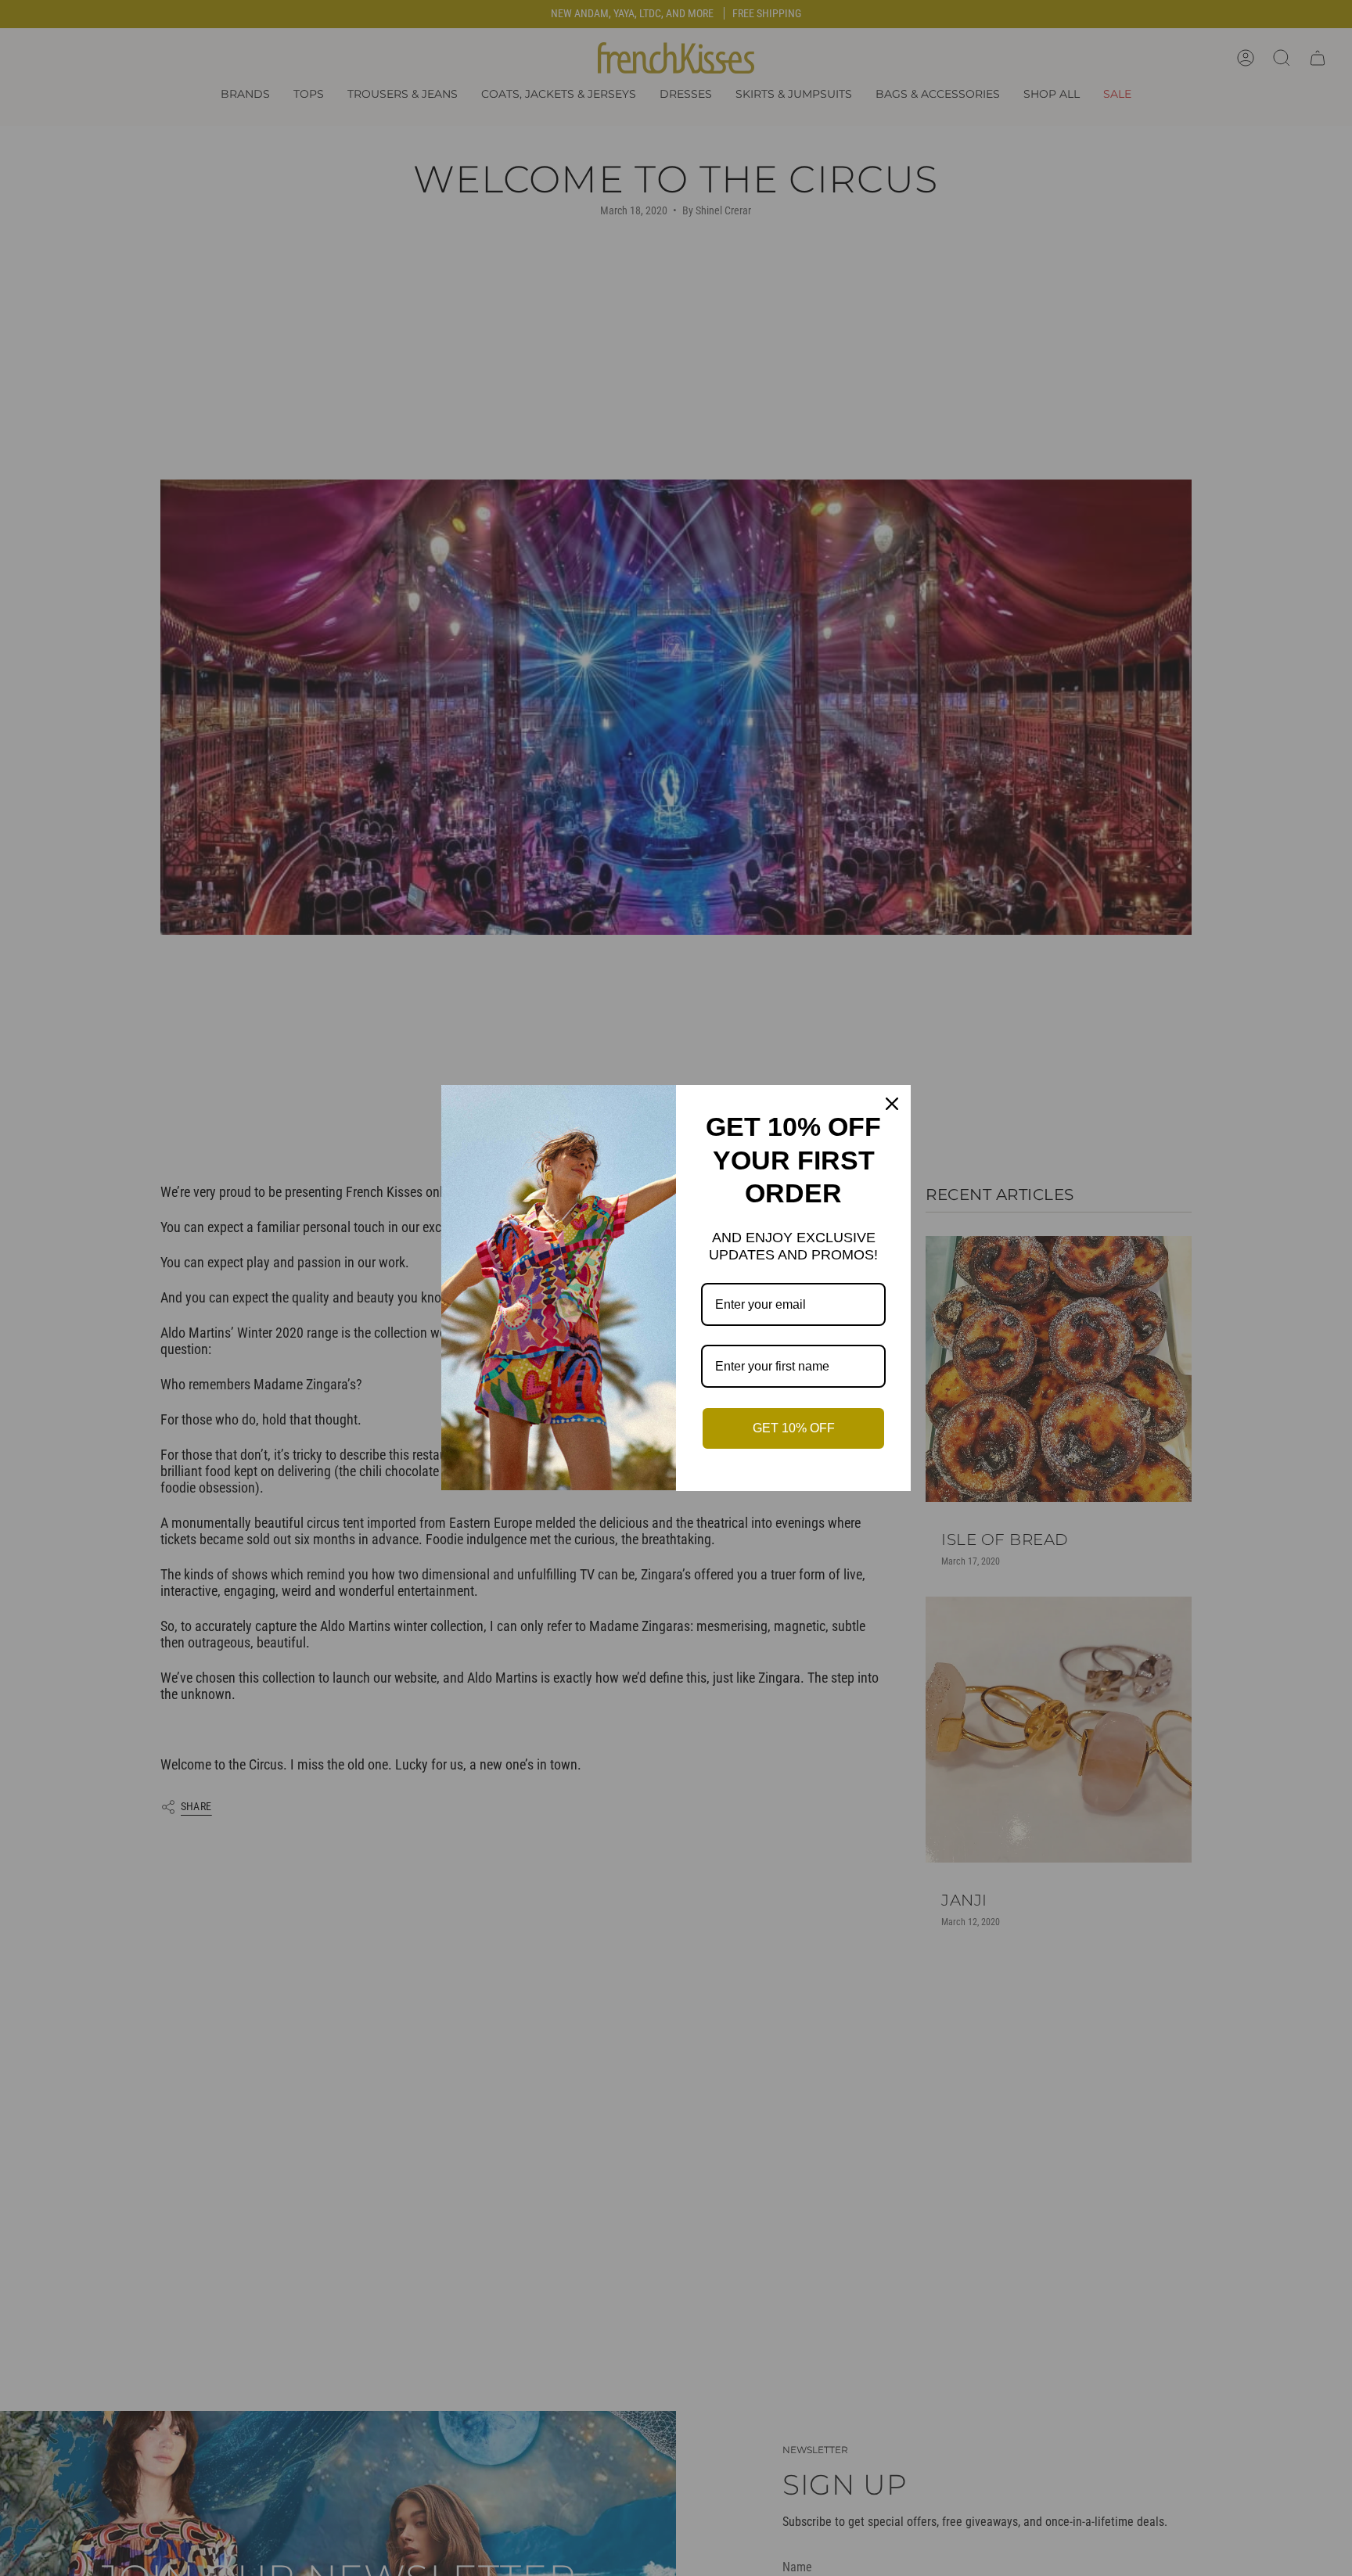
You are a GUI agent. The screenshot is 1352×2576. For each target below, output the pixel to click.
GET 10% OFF (794, 1428)
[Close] (892, 1104)
